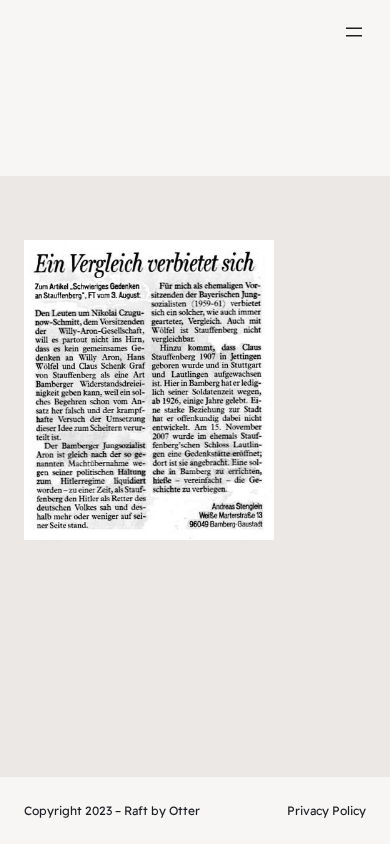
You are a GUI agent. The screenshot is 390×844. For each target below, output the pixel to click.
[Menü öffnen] (354, 32)
